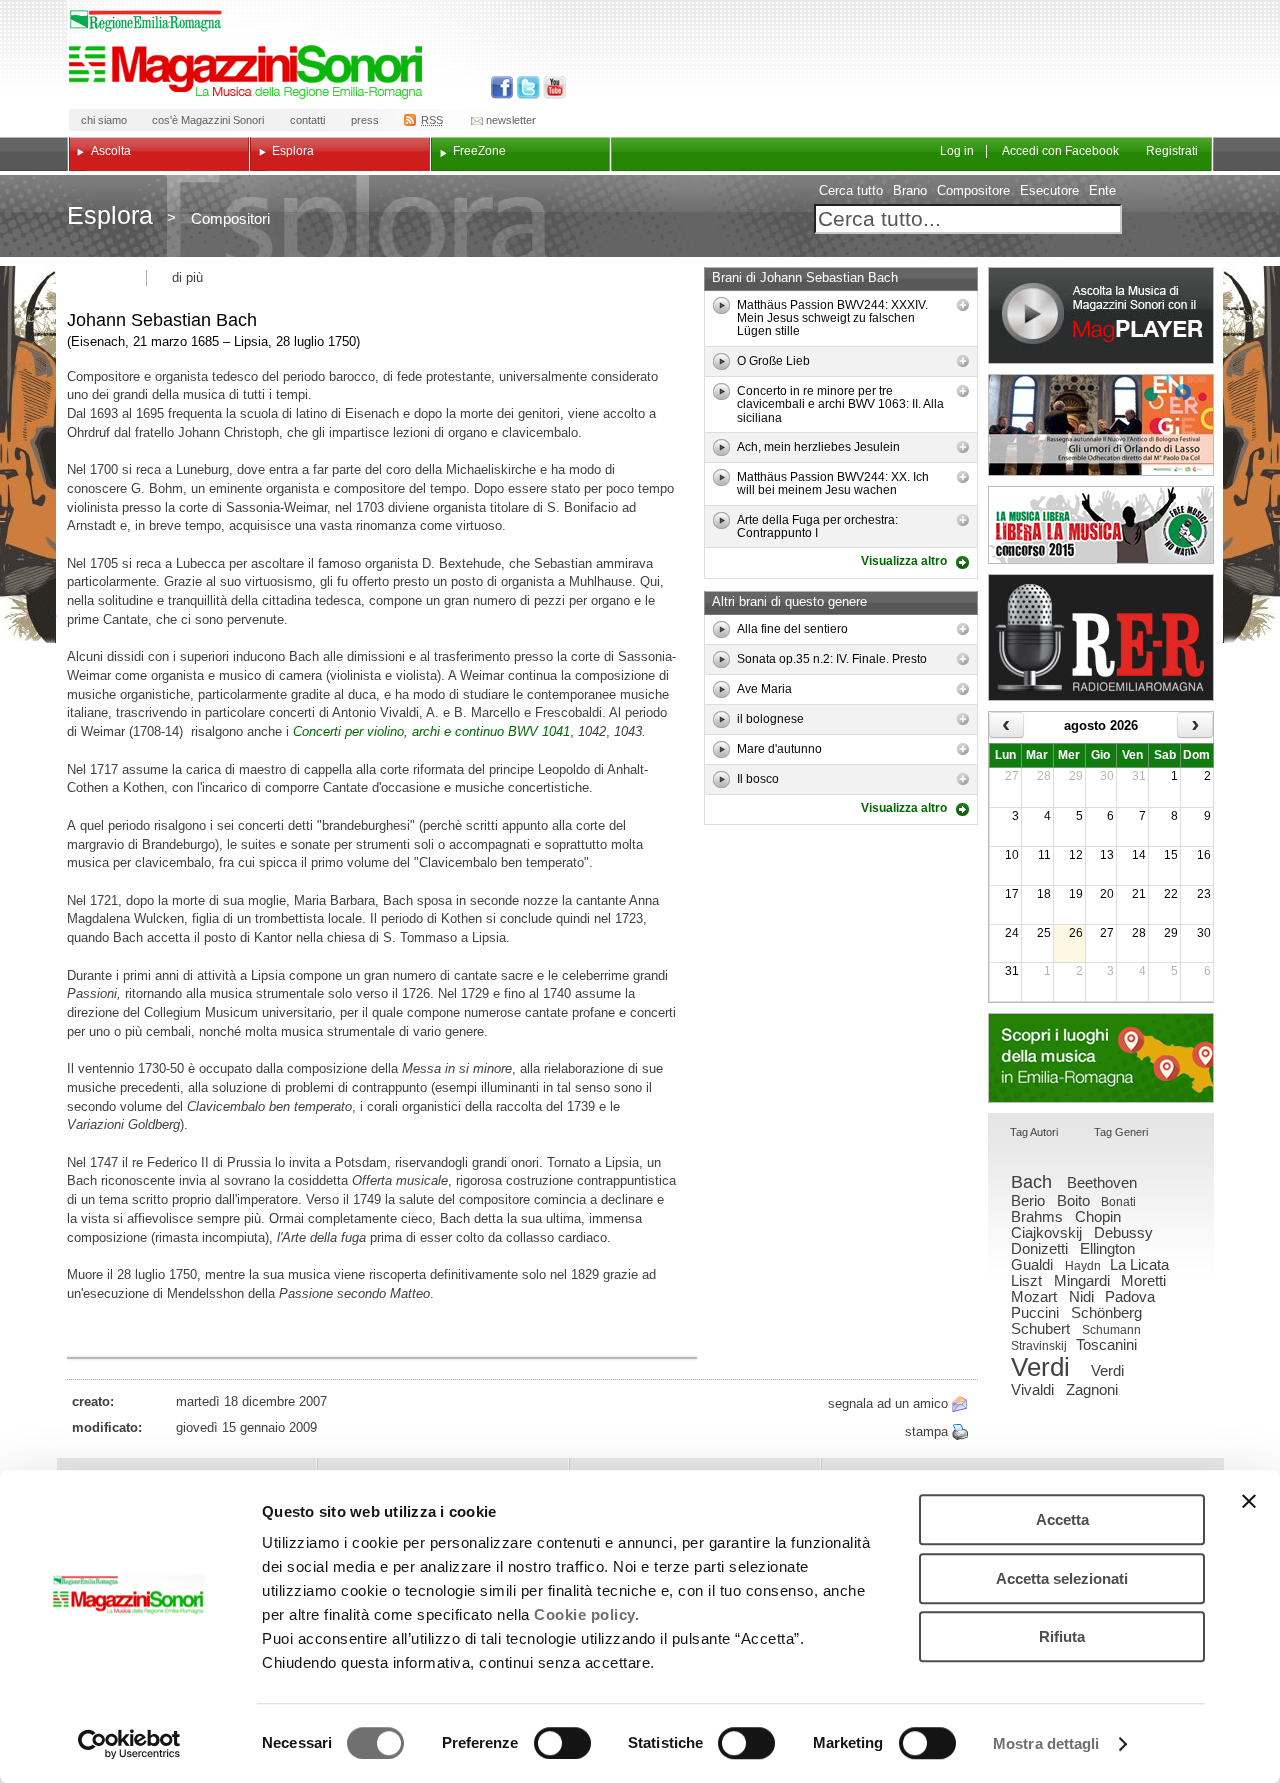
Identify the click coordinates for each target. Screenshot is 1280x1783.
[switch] (562, 1743)
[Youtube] (550, 87)
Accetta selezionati (1062, 1578)
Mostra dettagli (1046, 1743)
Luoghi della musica (1101, 1058)
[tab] (1034, 1133)
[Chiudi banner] (1249, 1501)
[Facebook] (502, 87)
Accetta (1062, 1519)
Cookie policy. (586, 1614)
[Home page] (249, 72)
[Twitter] (526, 87)
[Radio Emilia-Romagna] (1101, 637)
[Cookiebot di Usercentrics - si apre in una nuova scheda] (129, 1744)
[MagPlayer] (1101, 315)
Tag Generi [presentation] (1121, 1132)
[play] (721, 305)
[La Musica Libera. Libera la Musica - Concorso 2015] (1101, 525)
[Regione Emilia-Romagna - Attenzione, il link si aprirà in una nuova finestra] (146, 21)
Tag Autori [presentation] (1034, 1132)
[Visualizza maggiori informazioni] (963, 305)
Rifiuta (1062, 1636)
